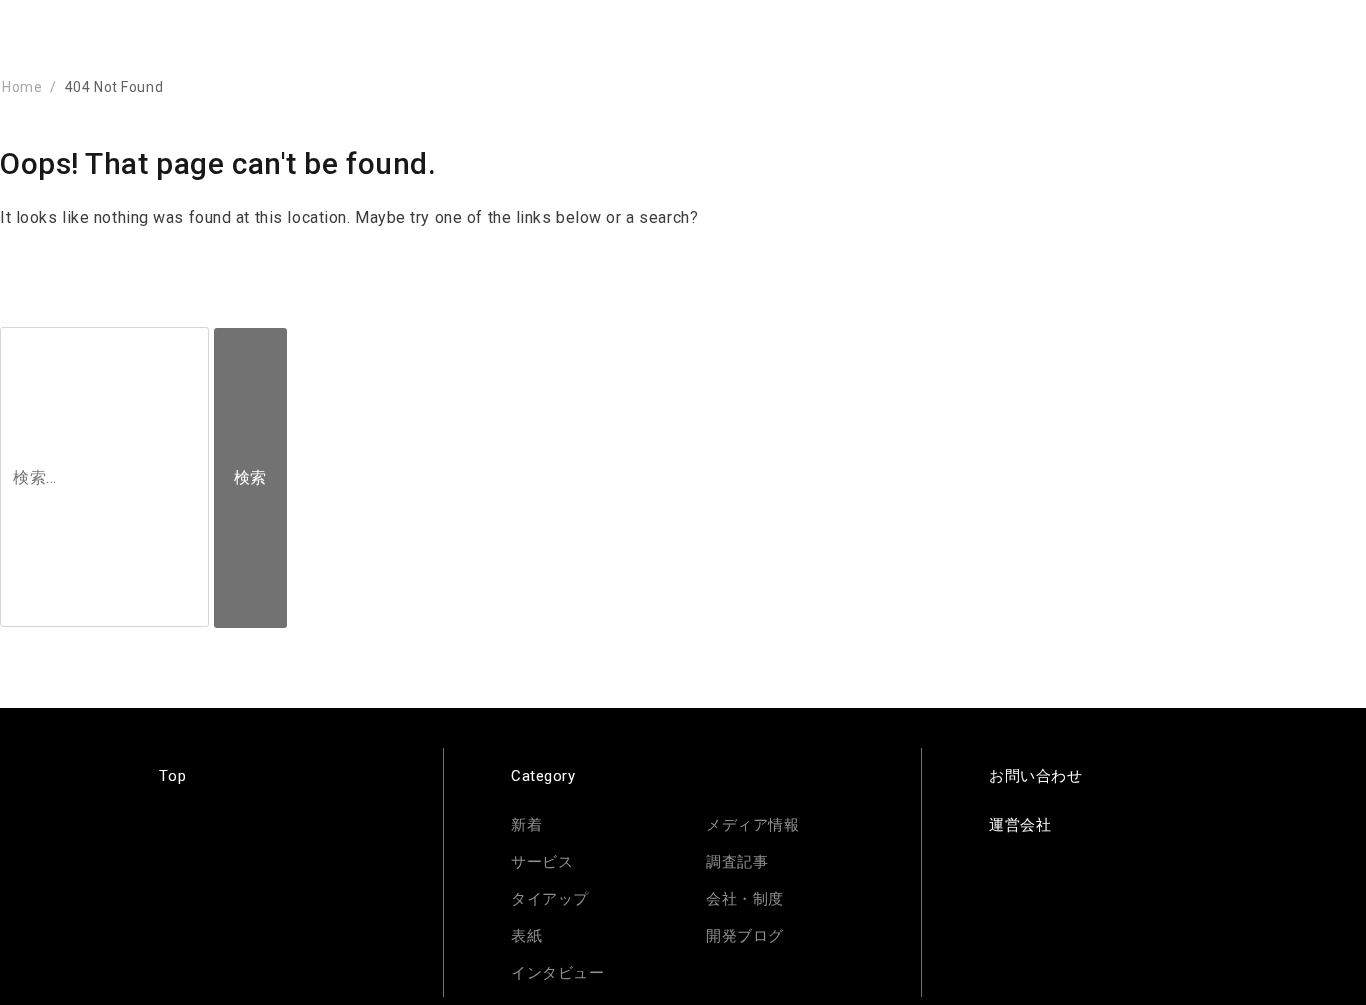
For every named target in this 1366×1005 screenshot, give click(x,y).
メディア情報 (752, 825)
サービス (542, 862)
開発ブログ (745, 936)
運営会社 (1020, 825)
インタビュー (557, 973)
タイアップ (550, 899)
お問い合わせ (1035, 776)
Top (172, 776)
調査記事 (737, 862)
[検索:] (107, 477)
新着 (526, 825)
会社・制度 (745, 899)
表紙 (526, 936)
